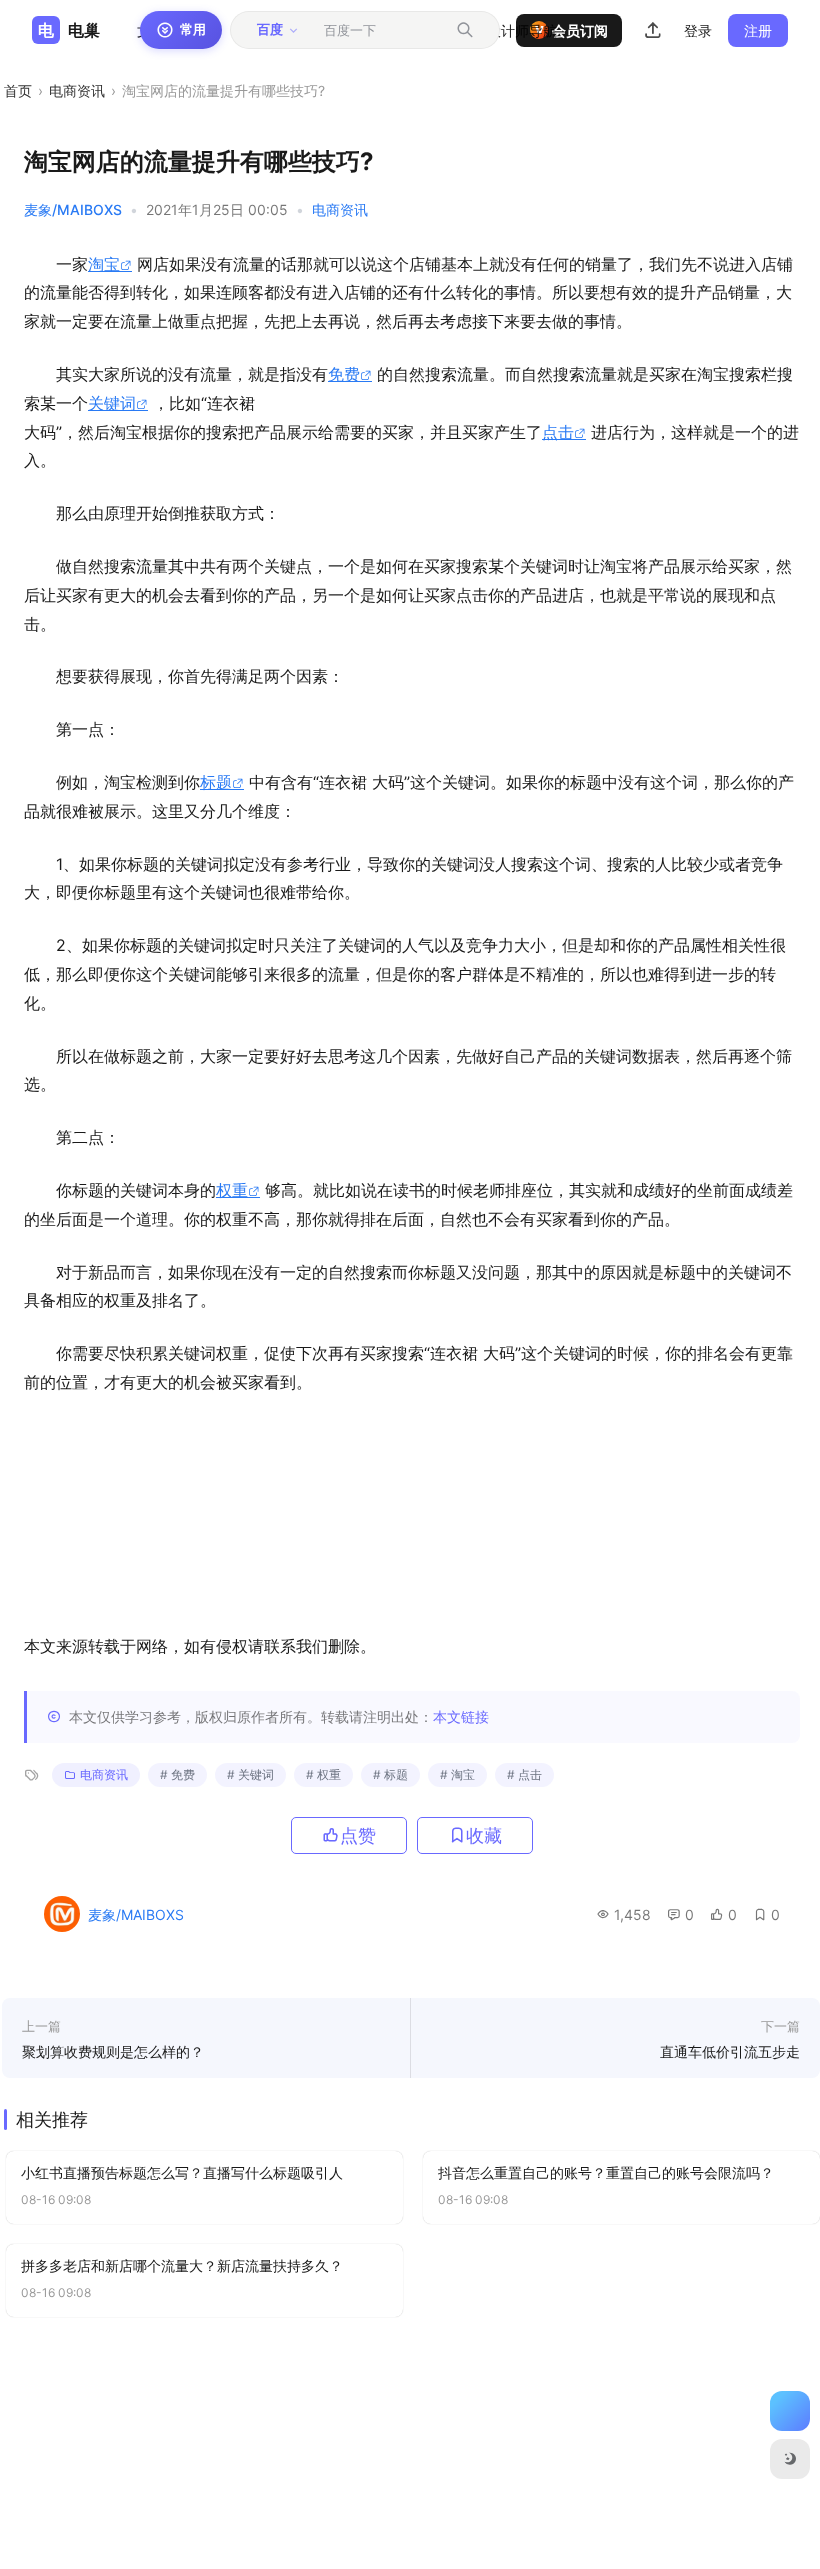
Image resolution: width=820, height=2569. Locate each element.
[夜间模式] (790, 2459)
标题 (216, 782)
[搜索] (465, 30)
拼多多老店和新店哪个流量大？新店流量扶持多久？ (182, 2265)
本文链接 (461, 1716)
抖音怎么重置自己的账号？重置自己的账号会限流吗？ (606, 2172)
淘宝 (104, 264)
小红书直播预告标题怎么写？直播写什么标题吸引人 (182, 2172)
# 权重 (323, 1774)
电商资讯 (77, 90)
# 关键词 (250, 1774)
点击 (558, 432)
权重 (232, 1190)
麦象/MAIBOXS (73, 209)
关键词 (112, 403)
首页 (18, 90)
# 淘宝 (457, 1774)
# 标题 (390, 1774)
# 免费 (177, 1774)
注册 (758, 30)
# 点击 (524, 1774)
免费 (344, 374)
